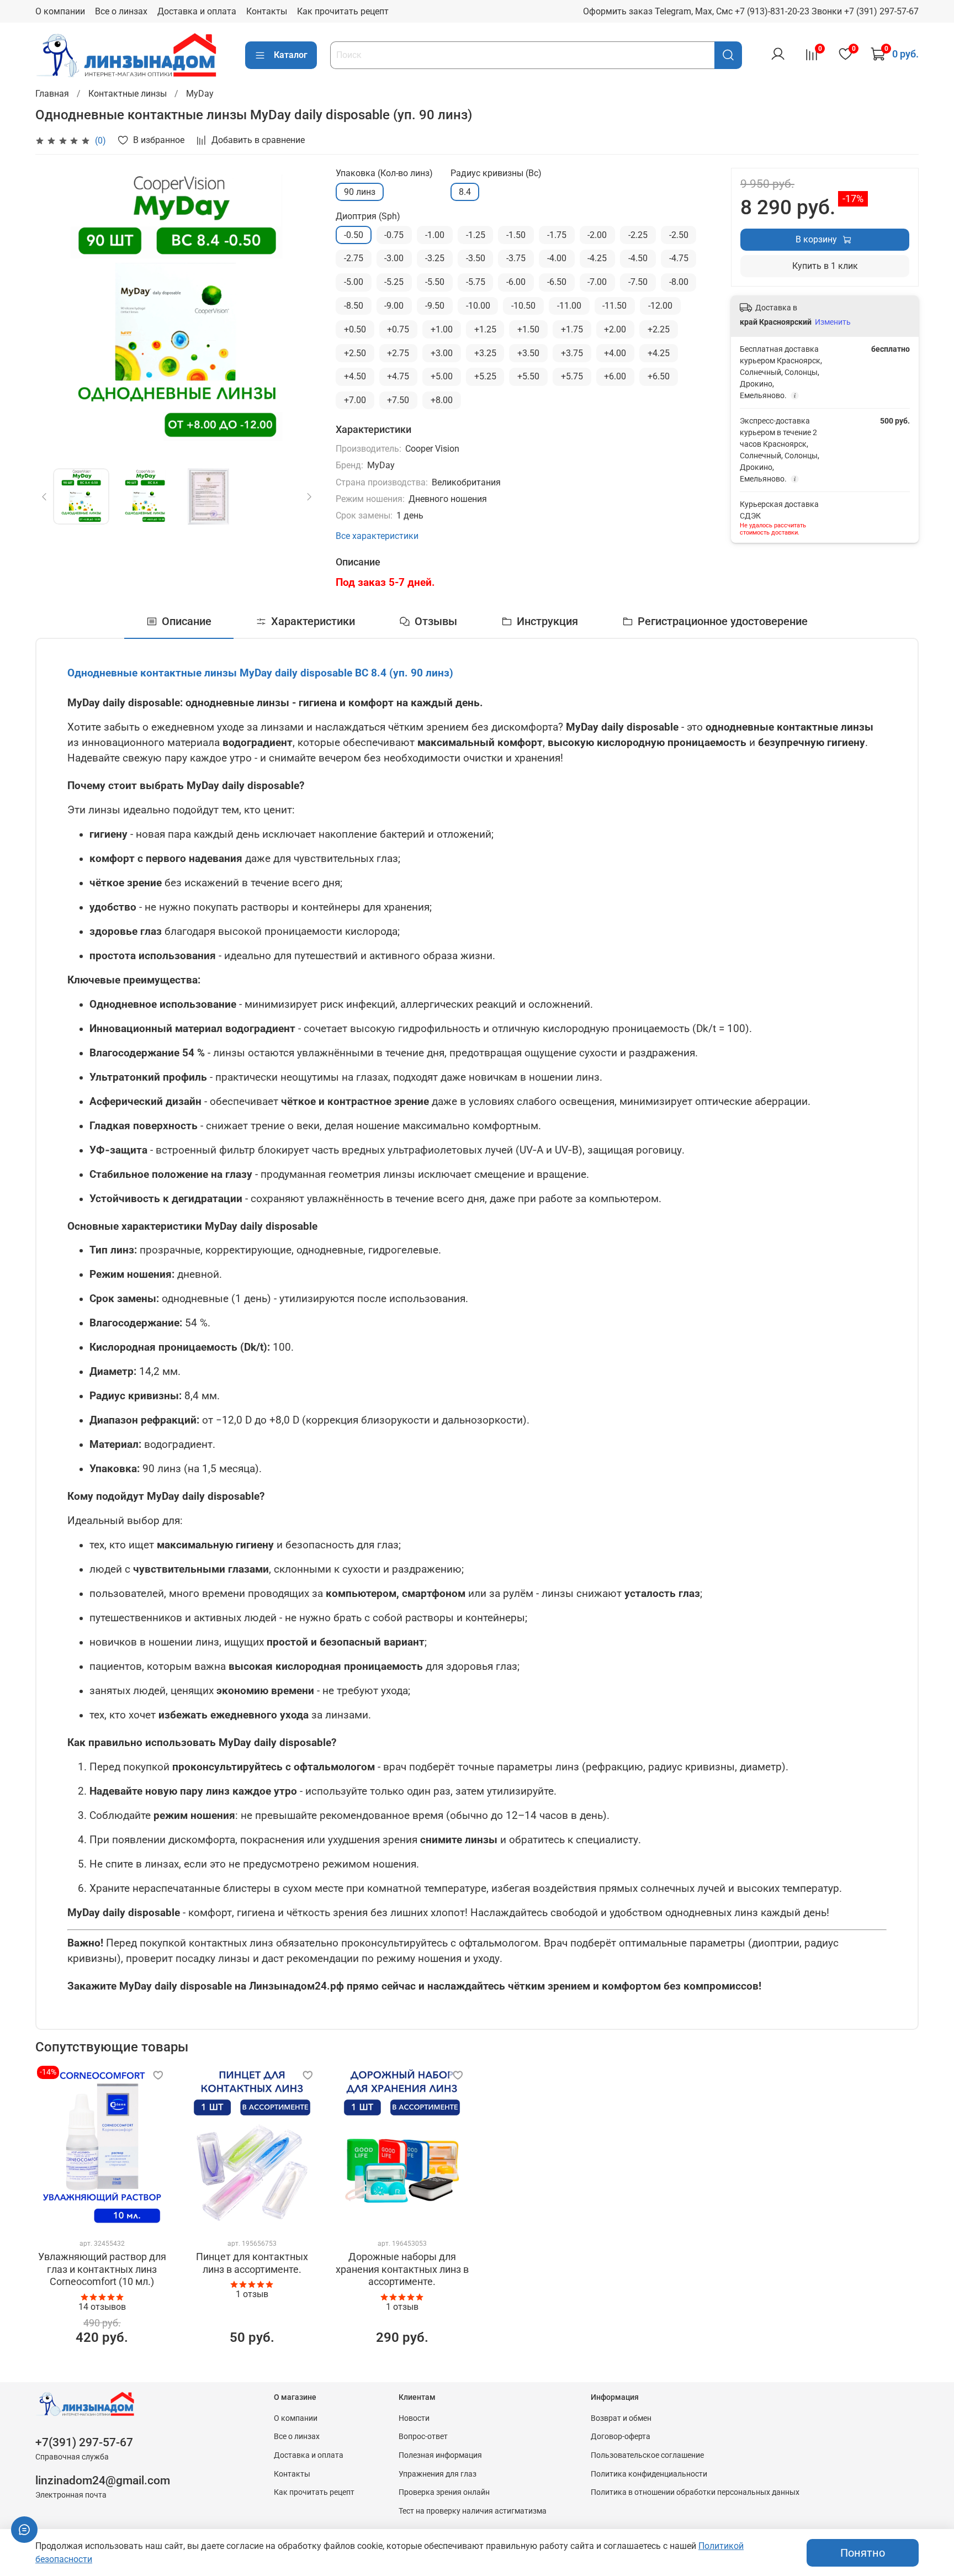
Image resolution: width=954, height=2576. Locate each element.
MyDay (200, 94)
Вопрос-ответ (423, 2437)
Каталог (291, 55)
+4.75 (398, 376)
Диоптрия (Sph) (368, 216)
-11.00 (569, 306)
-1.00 (435, 235)
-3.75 (516, 258)
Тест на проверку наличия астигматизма (473, 2511)
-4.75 (679, 258)
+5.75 (572, 376)
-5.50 (435, 282)
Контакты (267, 11)
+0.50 (355, 329)
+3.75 (572, 353)
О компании (60, 11)
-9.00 (394, 306)
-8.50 (354, 306)
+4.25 (659, 353)
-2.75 (354, 258)
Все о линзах (121, 11)
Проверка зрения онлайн (444, 2492)
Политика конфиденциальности (649, 2474)
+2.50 (355, 353)
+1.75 (572, 329)
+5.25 (485, 376)
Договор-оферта (621, 2437)
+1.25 (485, 329)
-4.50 (638, 258)
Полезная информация (440, 2455)
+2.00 (615, 329)
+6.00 (615, 376)
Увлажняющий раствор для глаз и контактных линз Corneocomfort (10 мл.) (102, 2269)
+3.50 (528, 353)
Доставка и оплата (197, 11)
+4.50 (355, 376)
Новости (414, 2418)
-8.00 (679, 282)
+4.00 (615, 353)
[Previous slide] (53, 309)
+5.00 (442, 376)
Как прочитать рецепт (343, 11)
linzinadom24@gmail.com (103, 2480)
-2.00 (597, 235)
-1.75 (557, 235)
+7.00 (355, 400)
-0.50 (354, 235)
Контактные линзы (128, 94)
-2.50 (679, 235)
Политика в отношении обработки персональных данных (695, 2492)
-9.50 (435, 306)
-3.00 (394, 258)
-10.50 (523, 306)
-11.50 (614, 306)
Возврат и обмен (621, 2418)
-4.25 (597, 258)
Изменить (833, 322)
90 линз (360, 192)
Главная (52, 94)
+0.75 (398, 329)
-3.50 (476, 258)
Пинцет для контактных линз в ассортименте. (252, 2263)
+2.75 (398, 353)
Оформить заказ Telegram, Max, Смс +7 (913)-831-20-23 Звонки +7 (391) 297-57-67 (751, 11)
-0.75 (394, 235)
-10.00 (478, 306)
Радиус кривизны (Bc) (496, 173)
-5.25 (394, 282)
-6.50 (557, 282)
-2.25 (638, 235)
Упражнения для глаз (438, 2474)
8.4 (465, 192)
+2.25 (659, 329)
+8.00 (442, 400)
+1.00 (442, 329)
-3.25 (435, 258)
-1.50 (516, 235)
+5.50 (528, 376)
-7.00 (597, 282)
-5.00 (354, 282)
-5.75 (476, 282)
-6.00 (516, 282)
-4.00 (557, 258)
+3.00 (442, 353)
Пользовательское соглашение (647, 2455)
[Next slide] (300, 309)
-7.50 (638, 282)
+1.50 (528, 329)
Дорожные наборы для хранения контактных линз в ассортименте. (402, 2269)
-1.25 (476, 235)
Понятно (863, 2553)
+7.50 (398, 400)
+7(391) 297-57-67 (84, 2442)
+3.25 (485, 353)
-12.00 (660, 306)
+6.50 (659, 376)
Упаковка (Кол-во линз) (384, 173)
